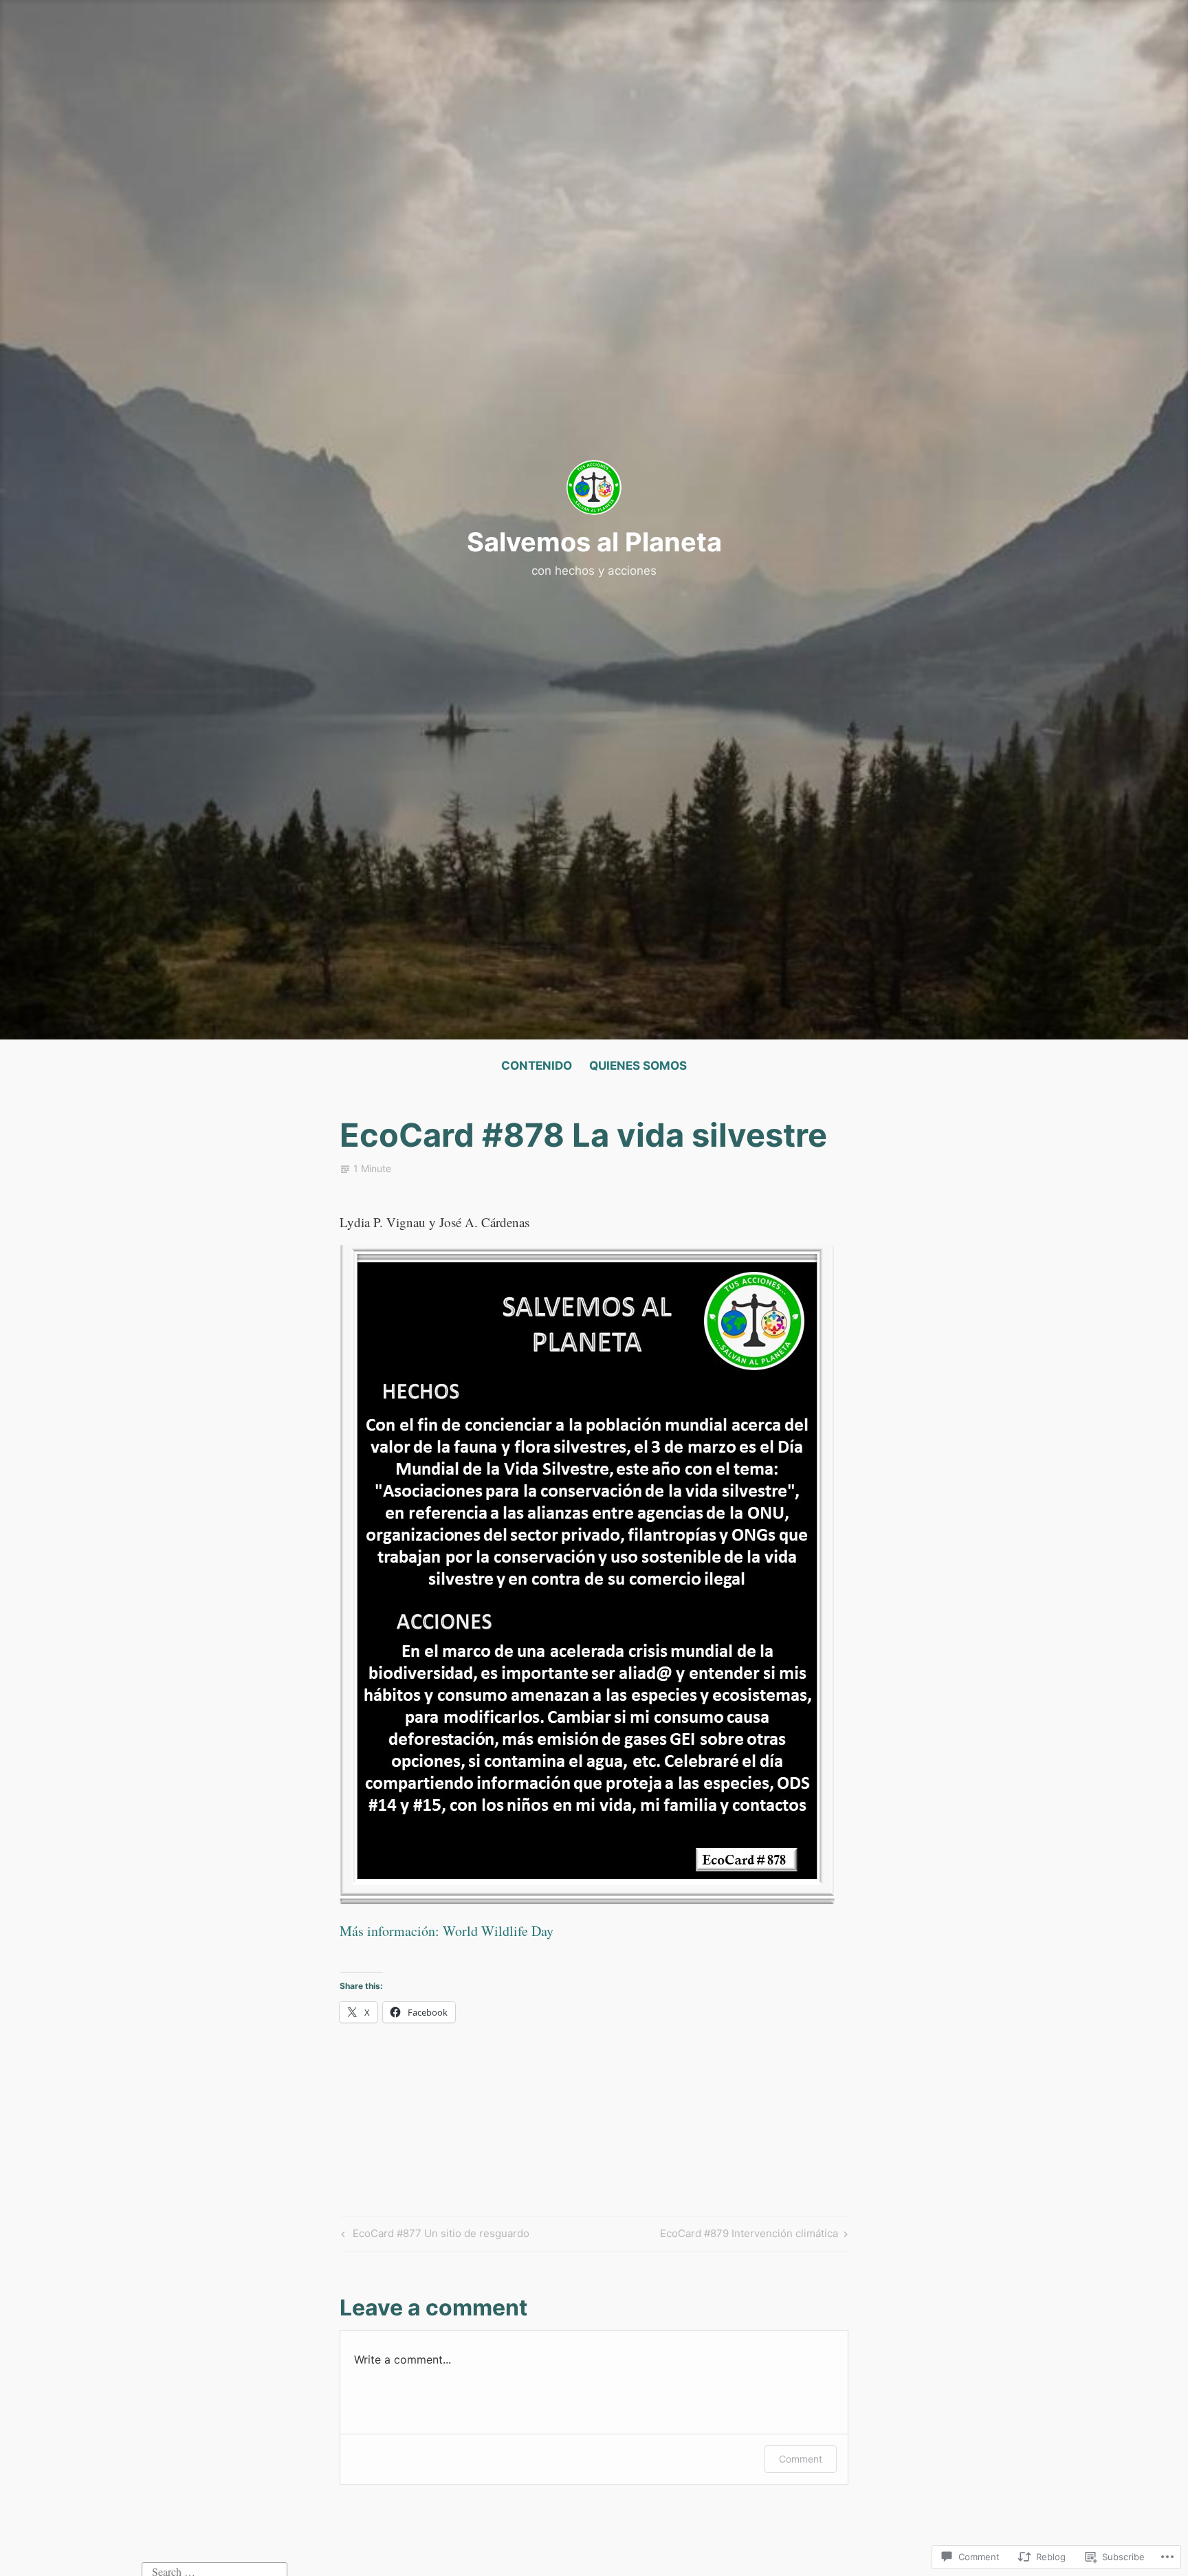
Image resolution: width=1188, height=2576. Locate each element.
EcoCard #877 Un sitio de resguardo (433, 2236)
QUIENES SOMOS (638, 1066)
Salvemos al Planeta (594, 542)
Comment (801, 2459)
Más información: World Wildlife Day (447, 1931)
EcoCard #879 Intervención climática (749, 2236)
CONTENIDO (537, 1066)
